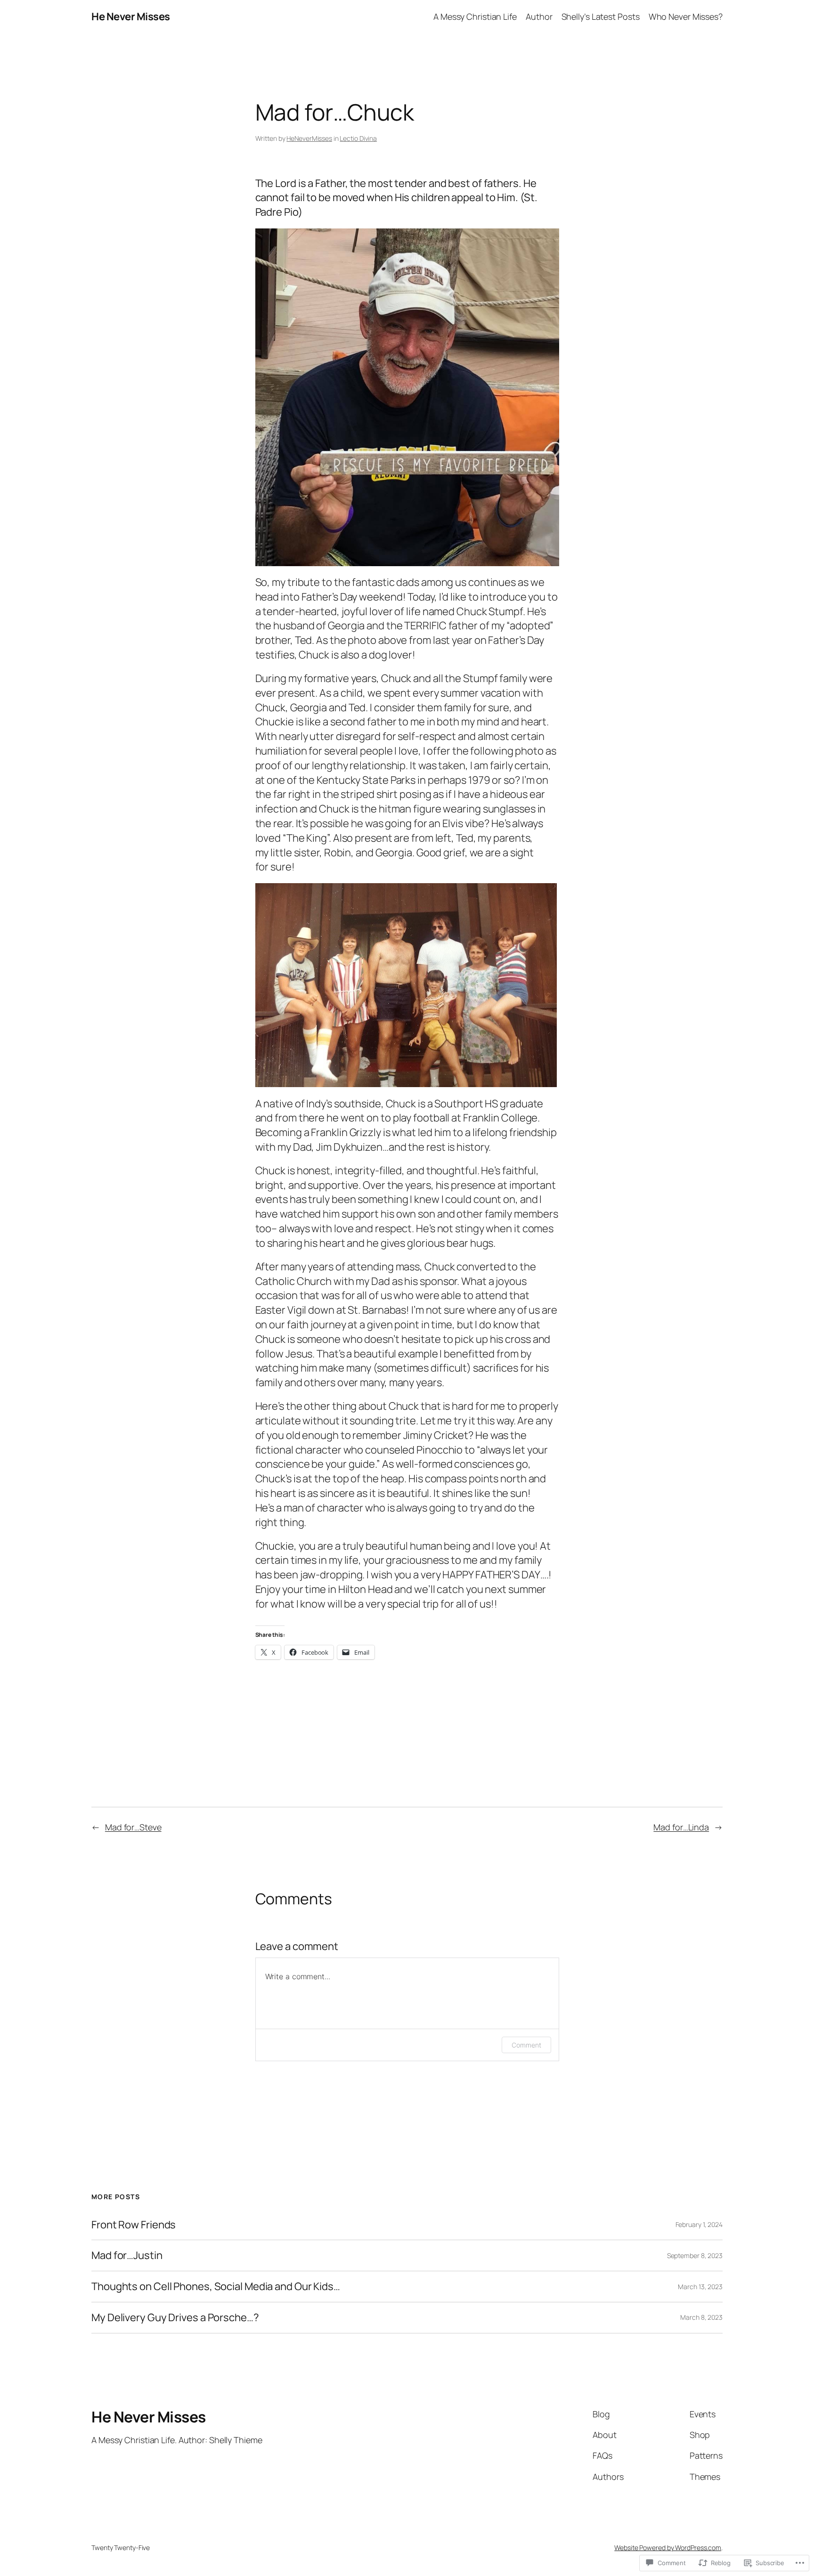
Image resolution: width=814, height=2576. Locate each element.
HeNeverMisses (309, 138)
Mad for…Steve (133, 1827)
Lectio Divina (358, 138)
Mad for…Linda (681, 1827)
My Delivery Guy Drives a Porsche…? (175, 2318)
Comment (526, 2045)
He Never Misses (131, 16)
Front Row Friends (134, 2225)
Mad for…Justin (127, 2255)
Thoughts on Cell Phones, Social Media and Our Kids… (216, 2287)
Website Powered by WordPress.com (668, 2548)
